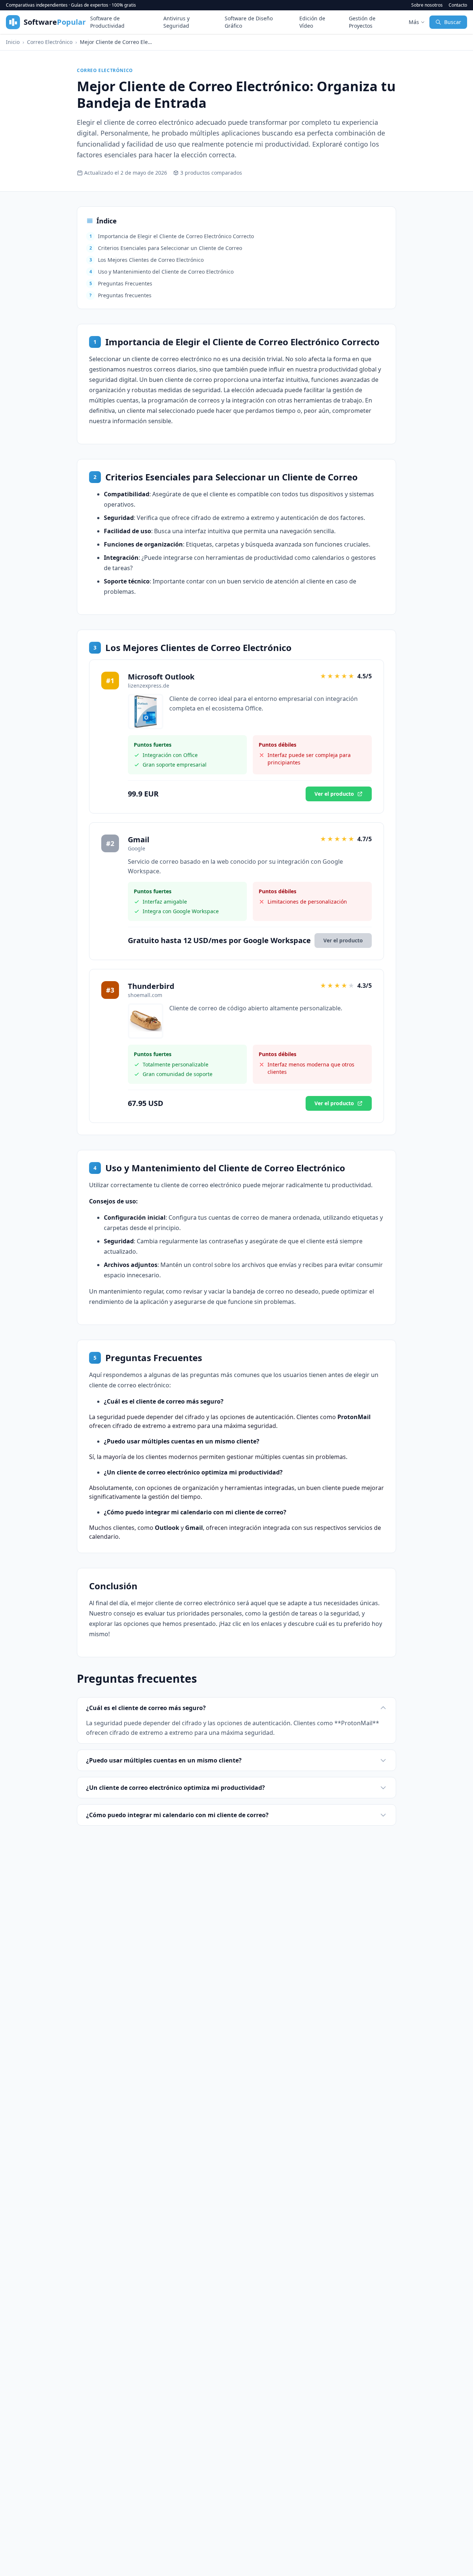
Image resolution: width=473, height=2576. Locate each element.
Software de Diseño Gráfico (249, 22)
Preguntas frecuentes (120, 295)
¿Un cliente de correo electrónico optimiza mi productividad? (176, 1788)
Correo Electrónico (50, 42)
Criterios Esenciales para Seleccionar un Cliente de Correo (166, 248)
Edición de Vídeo (312, 22)
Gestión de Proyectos (362, 22)
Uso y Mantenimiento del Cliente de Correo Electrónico (162, 272)
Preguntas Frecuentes (121, 283)
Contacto (458, 5)
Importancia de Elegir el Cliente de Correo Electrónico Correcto (172, 236)
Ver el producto (334, 794)
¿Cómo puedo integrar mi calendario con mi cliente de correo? (177, 1815)
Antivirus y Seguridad (176, 22)
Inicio (13, 42)
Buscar (453, 22)
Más (414, 22)
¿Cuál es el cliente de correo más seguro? (146, 1708)
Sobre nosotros (427, 5)
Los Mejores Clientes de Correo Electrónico (147, 260)
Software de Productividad (107, 22)
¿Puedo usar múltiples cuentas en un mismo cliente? (164, 1760)
